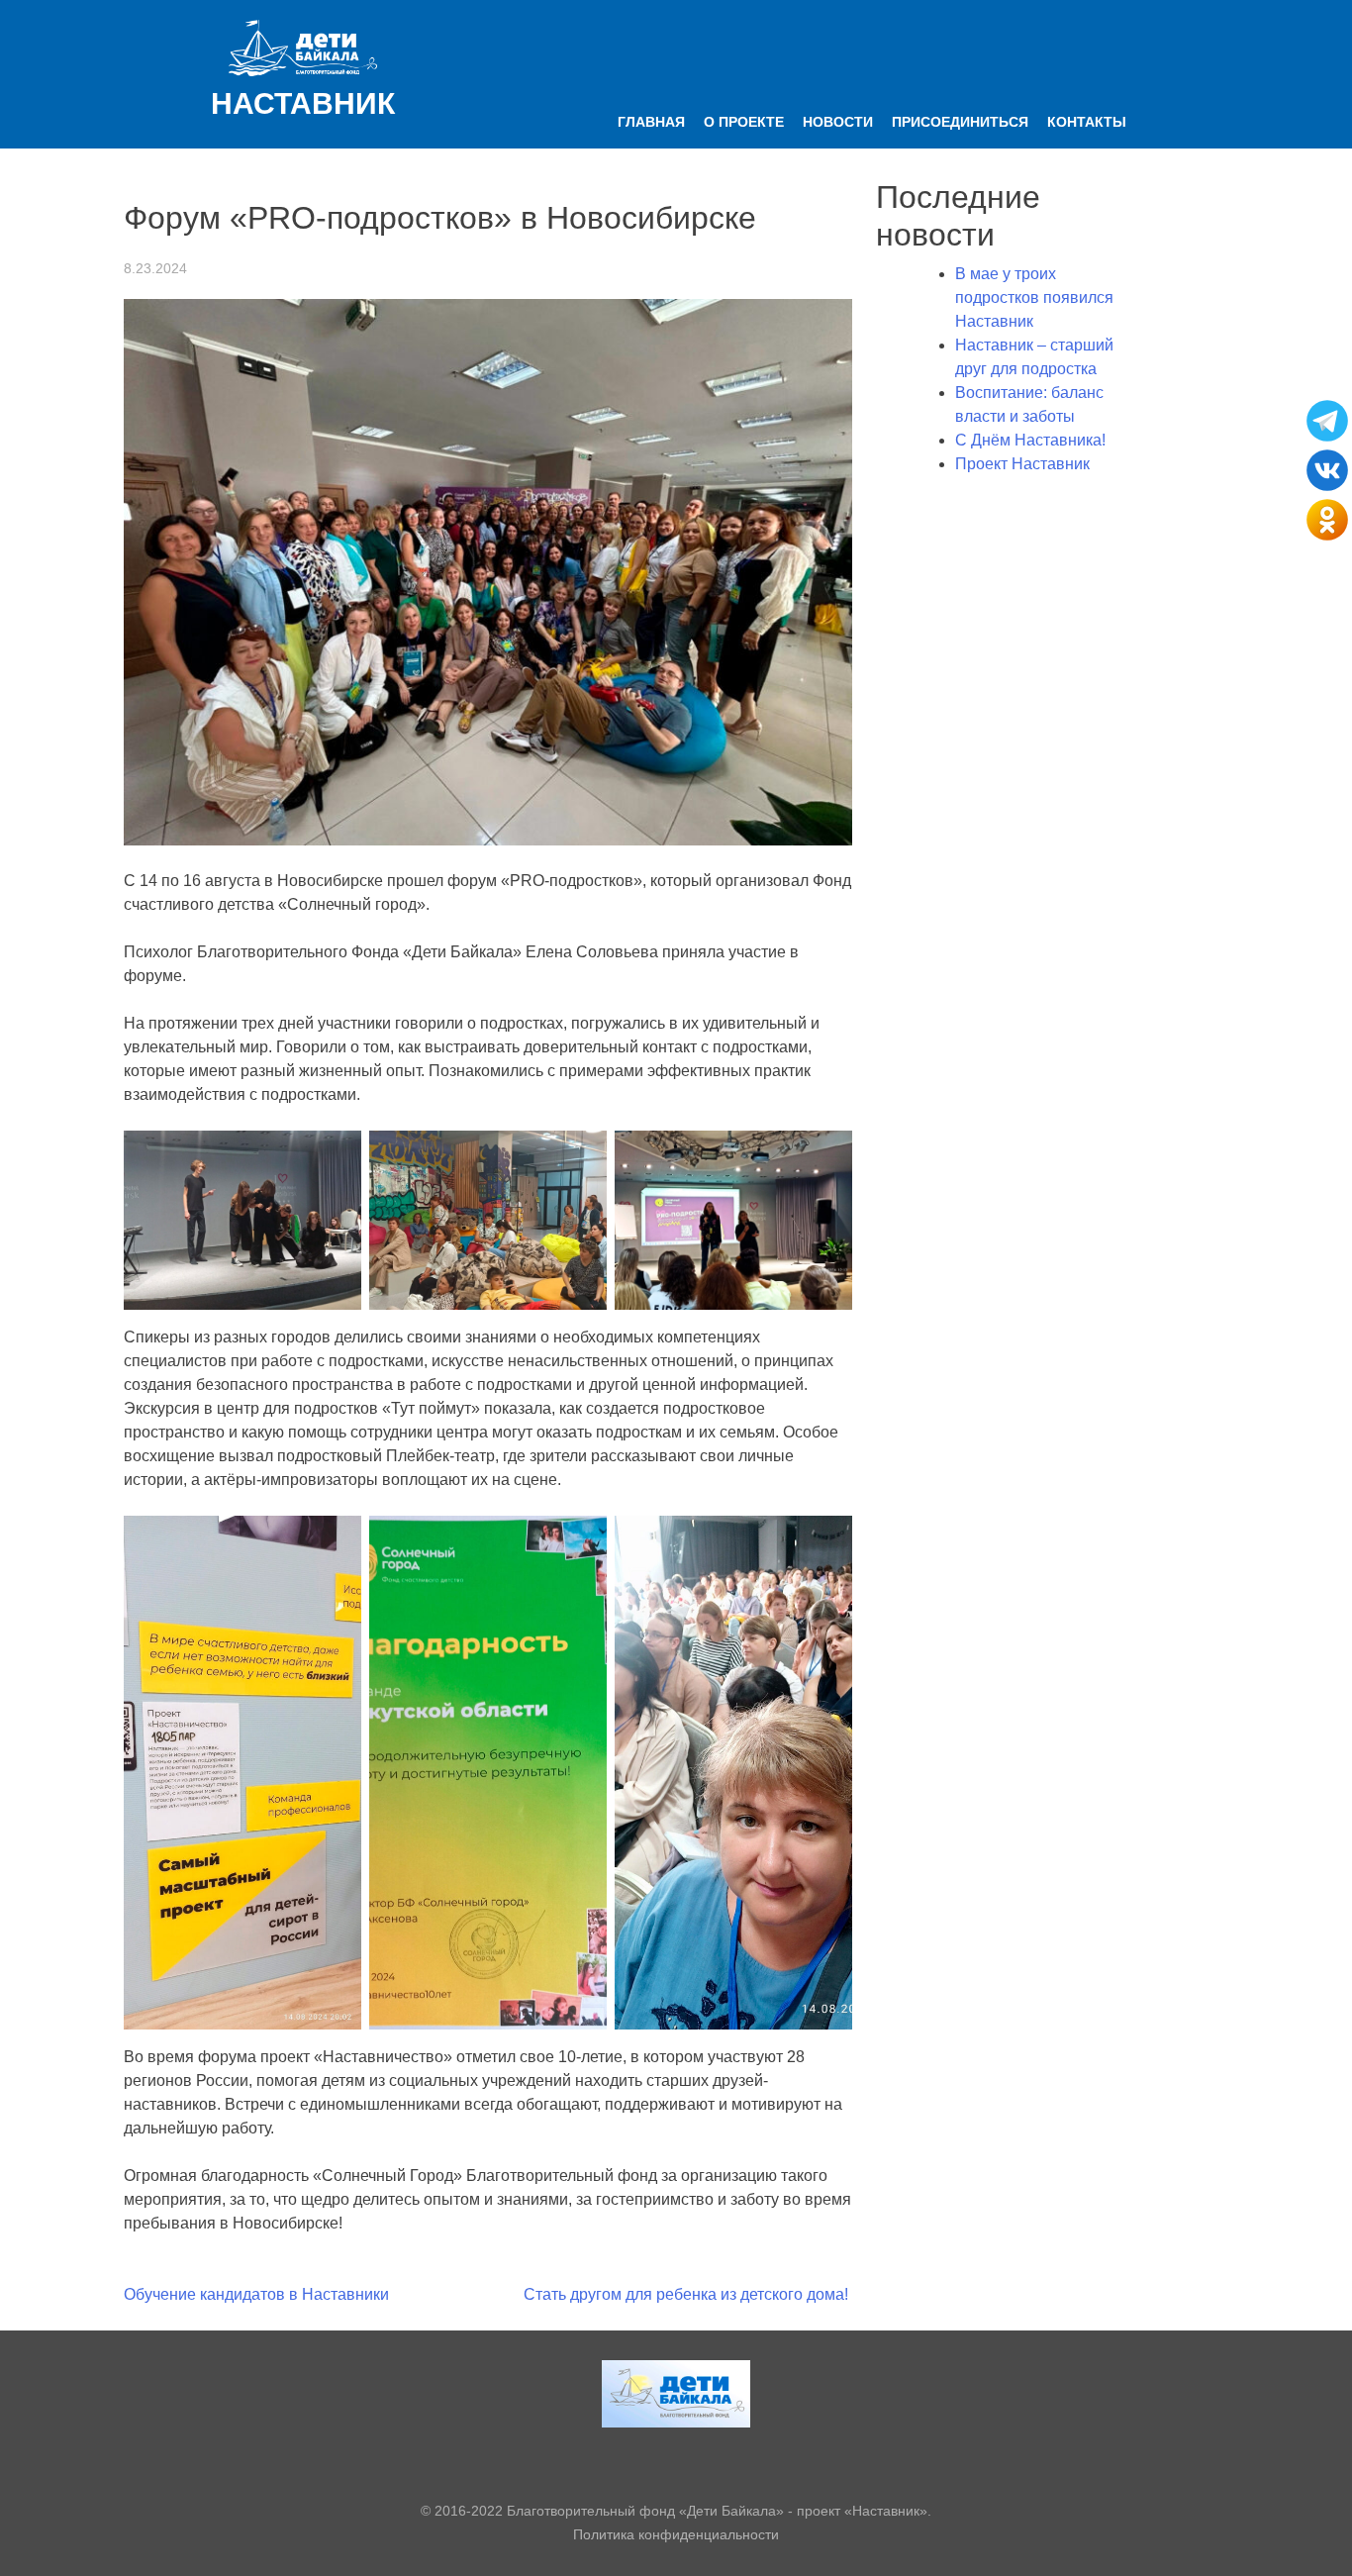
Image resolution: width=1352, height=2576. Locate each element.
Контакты (1087, 122)
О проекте (744, 122)
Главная (651, 122)
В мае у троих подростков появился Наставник (1034, 297)
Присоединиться (960, 122)
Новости (838, 122)
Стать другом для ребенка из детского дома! (688, 2294)
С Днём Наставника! (1030, 440)
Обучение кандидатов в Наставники (256, 2294)
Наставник (303, 103)
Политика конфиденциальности (676, 2534)
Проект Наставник (1022, 464)
